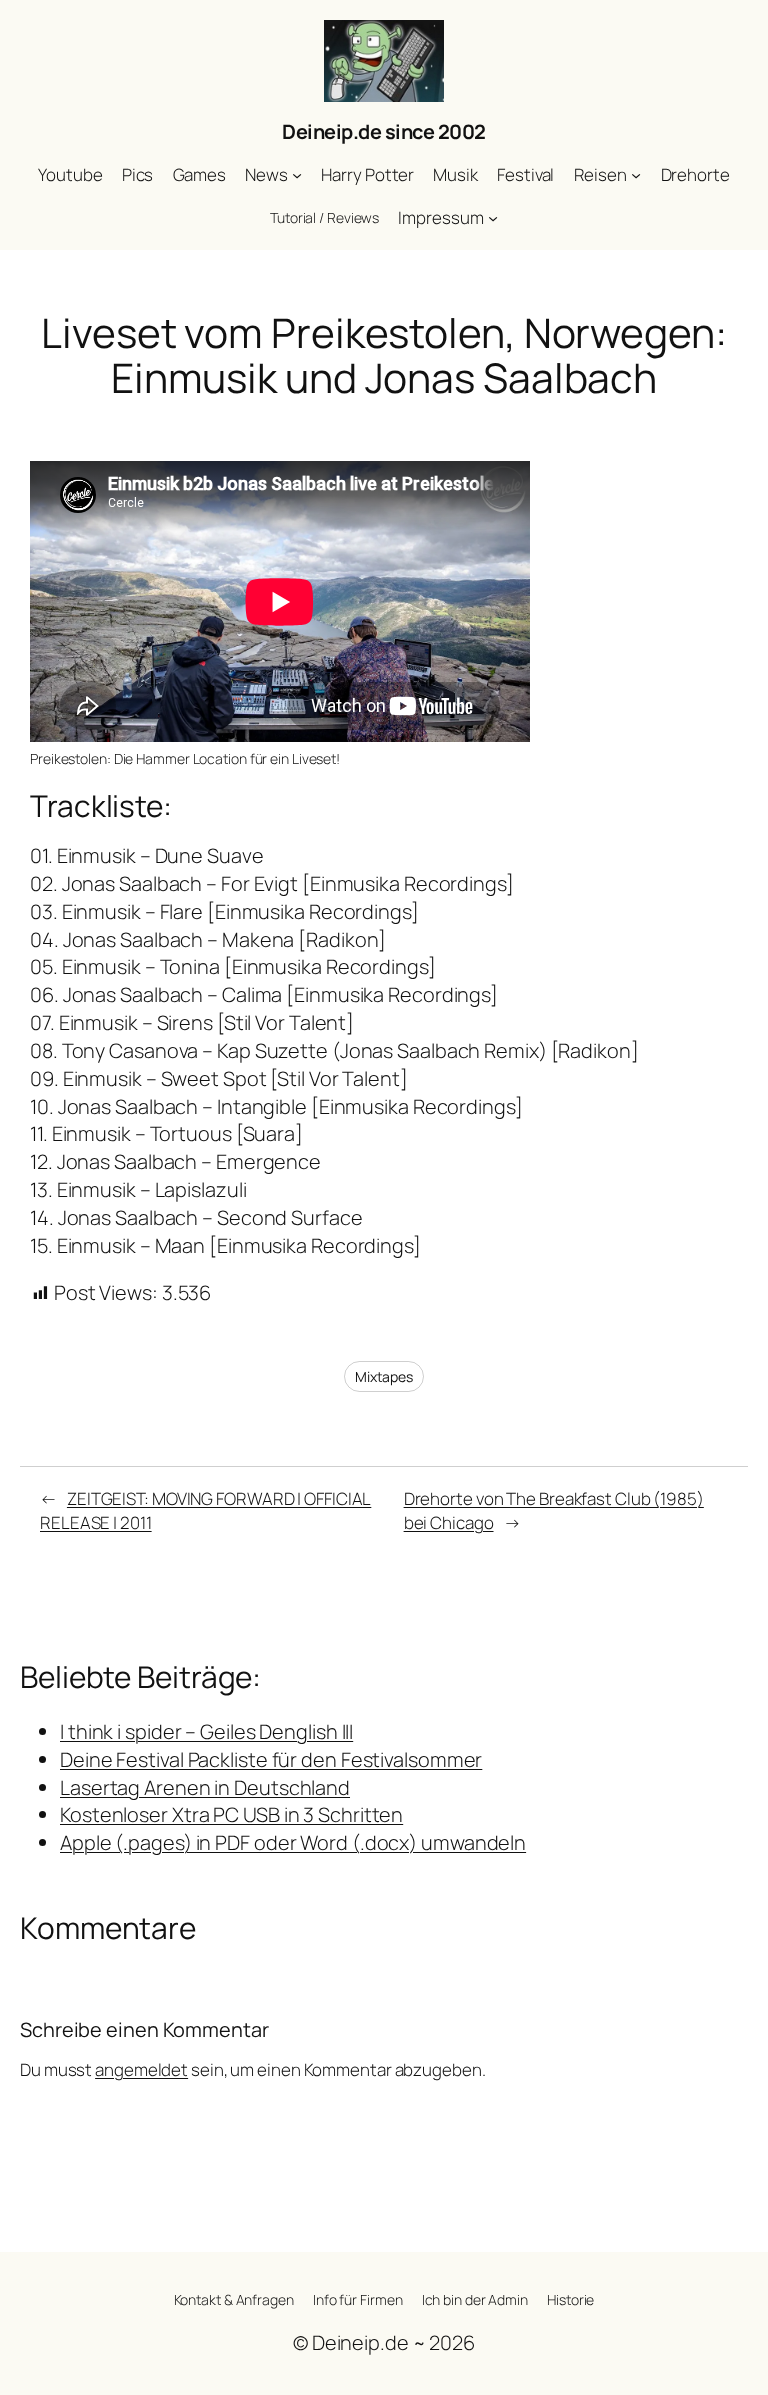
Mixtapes (384, 1376)
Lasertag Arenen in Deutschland (205, 1787)
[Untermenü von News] (297, 175)
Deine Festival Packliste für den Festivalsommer (271, 1759)
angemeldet (141, 2069)
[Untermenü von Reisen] (636, 175)
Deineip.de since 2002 (384, 131)
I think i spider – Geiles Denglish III (206, 1731)
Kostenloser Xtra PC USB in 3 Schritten (231, 1814)
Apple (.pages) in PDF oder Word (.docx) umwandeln (293, 1842)
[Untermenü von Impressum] (493, 218)
